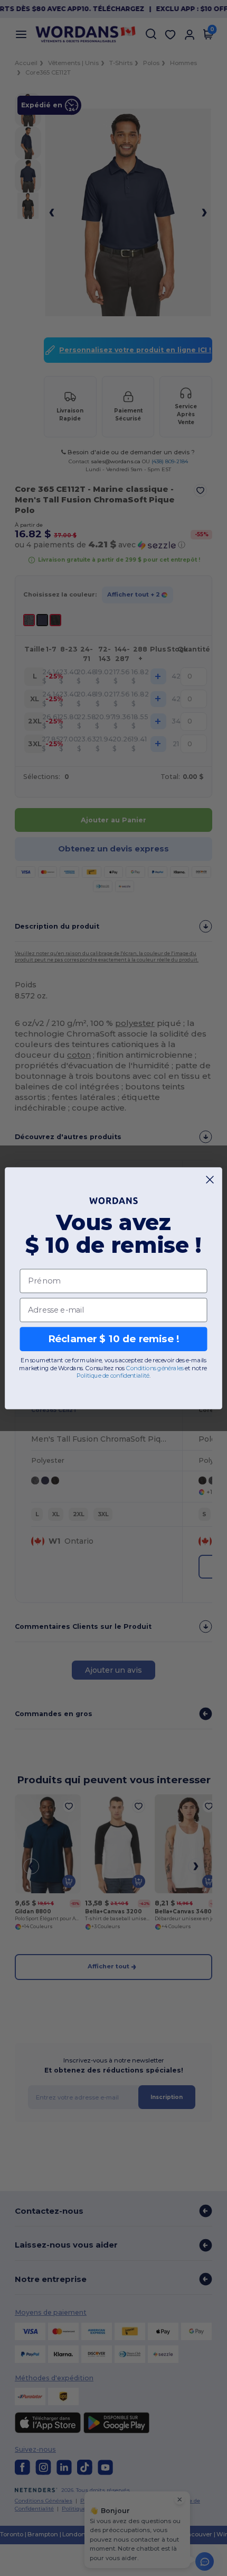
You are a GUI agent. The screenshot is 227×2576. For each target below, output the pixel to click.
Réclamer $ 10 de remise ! (114, 1339)
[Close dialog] (210, 1179)
